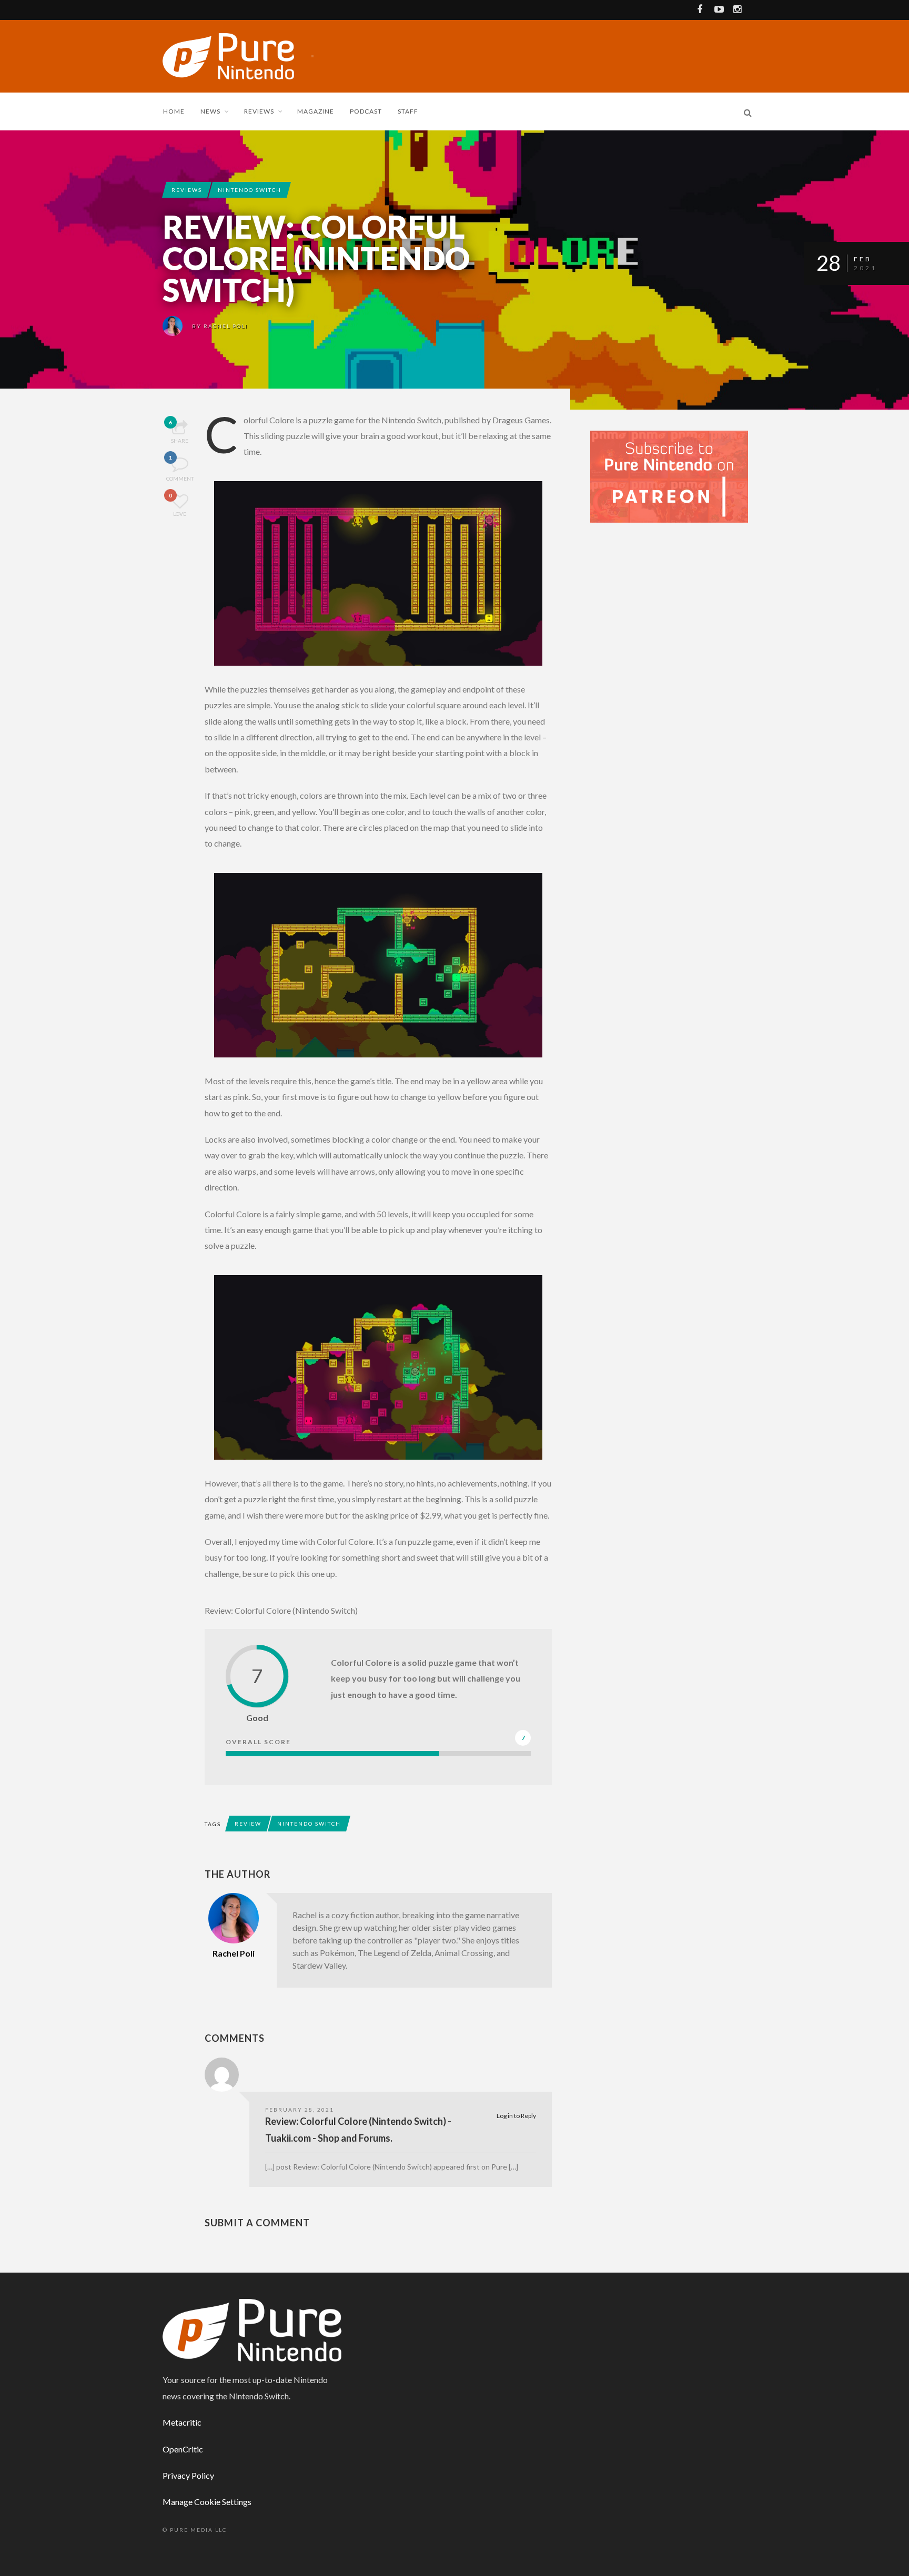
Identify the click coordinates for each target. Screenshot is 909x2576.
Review (248, 1824)
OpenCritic (183, 2449)
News (210, 111)
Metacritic (182, 2422)
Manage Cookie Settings (207, 2502)
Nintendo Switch (250, 190)
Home (174, 111)
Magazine (316, 111)
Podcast (366, 111)
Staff (408, 111)
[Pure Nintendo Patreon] (669, 476)
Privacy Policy (188, 2475)
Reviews (259, 111)
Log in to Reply (516, 2116)
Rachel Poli (226, 326)
